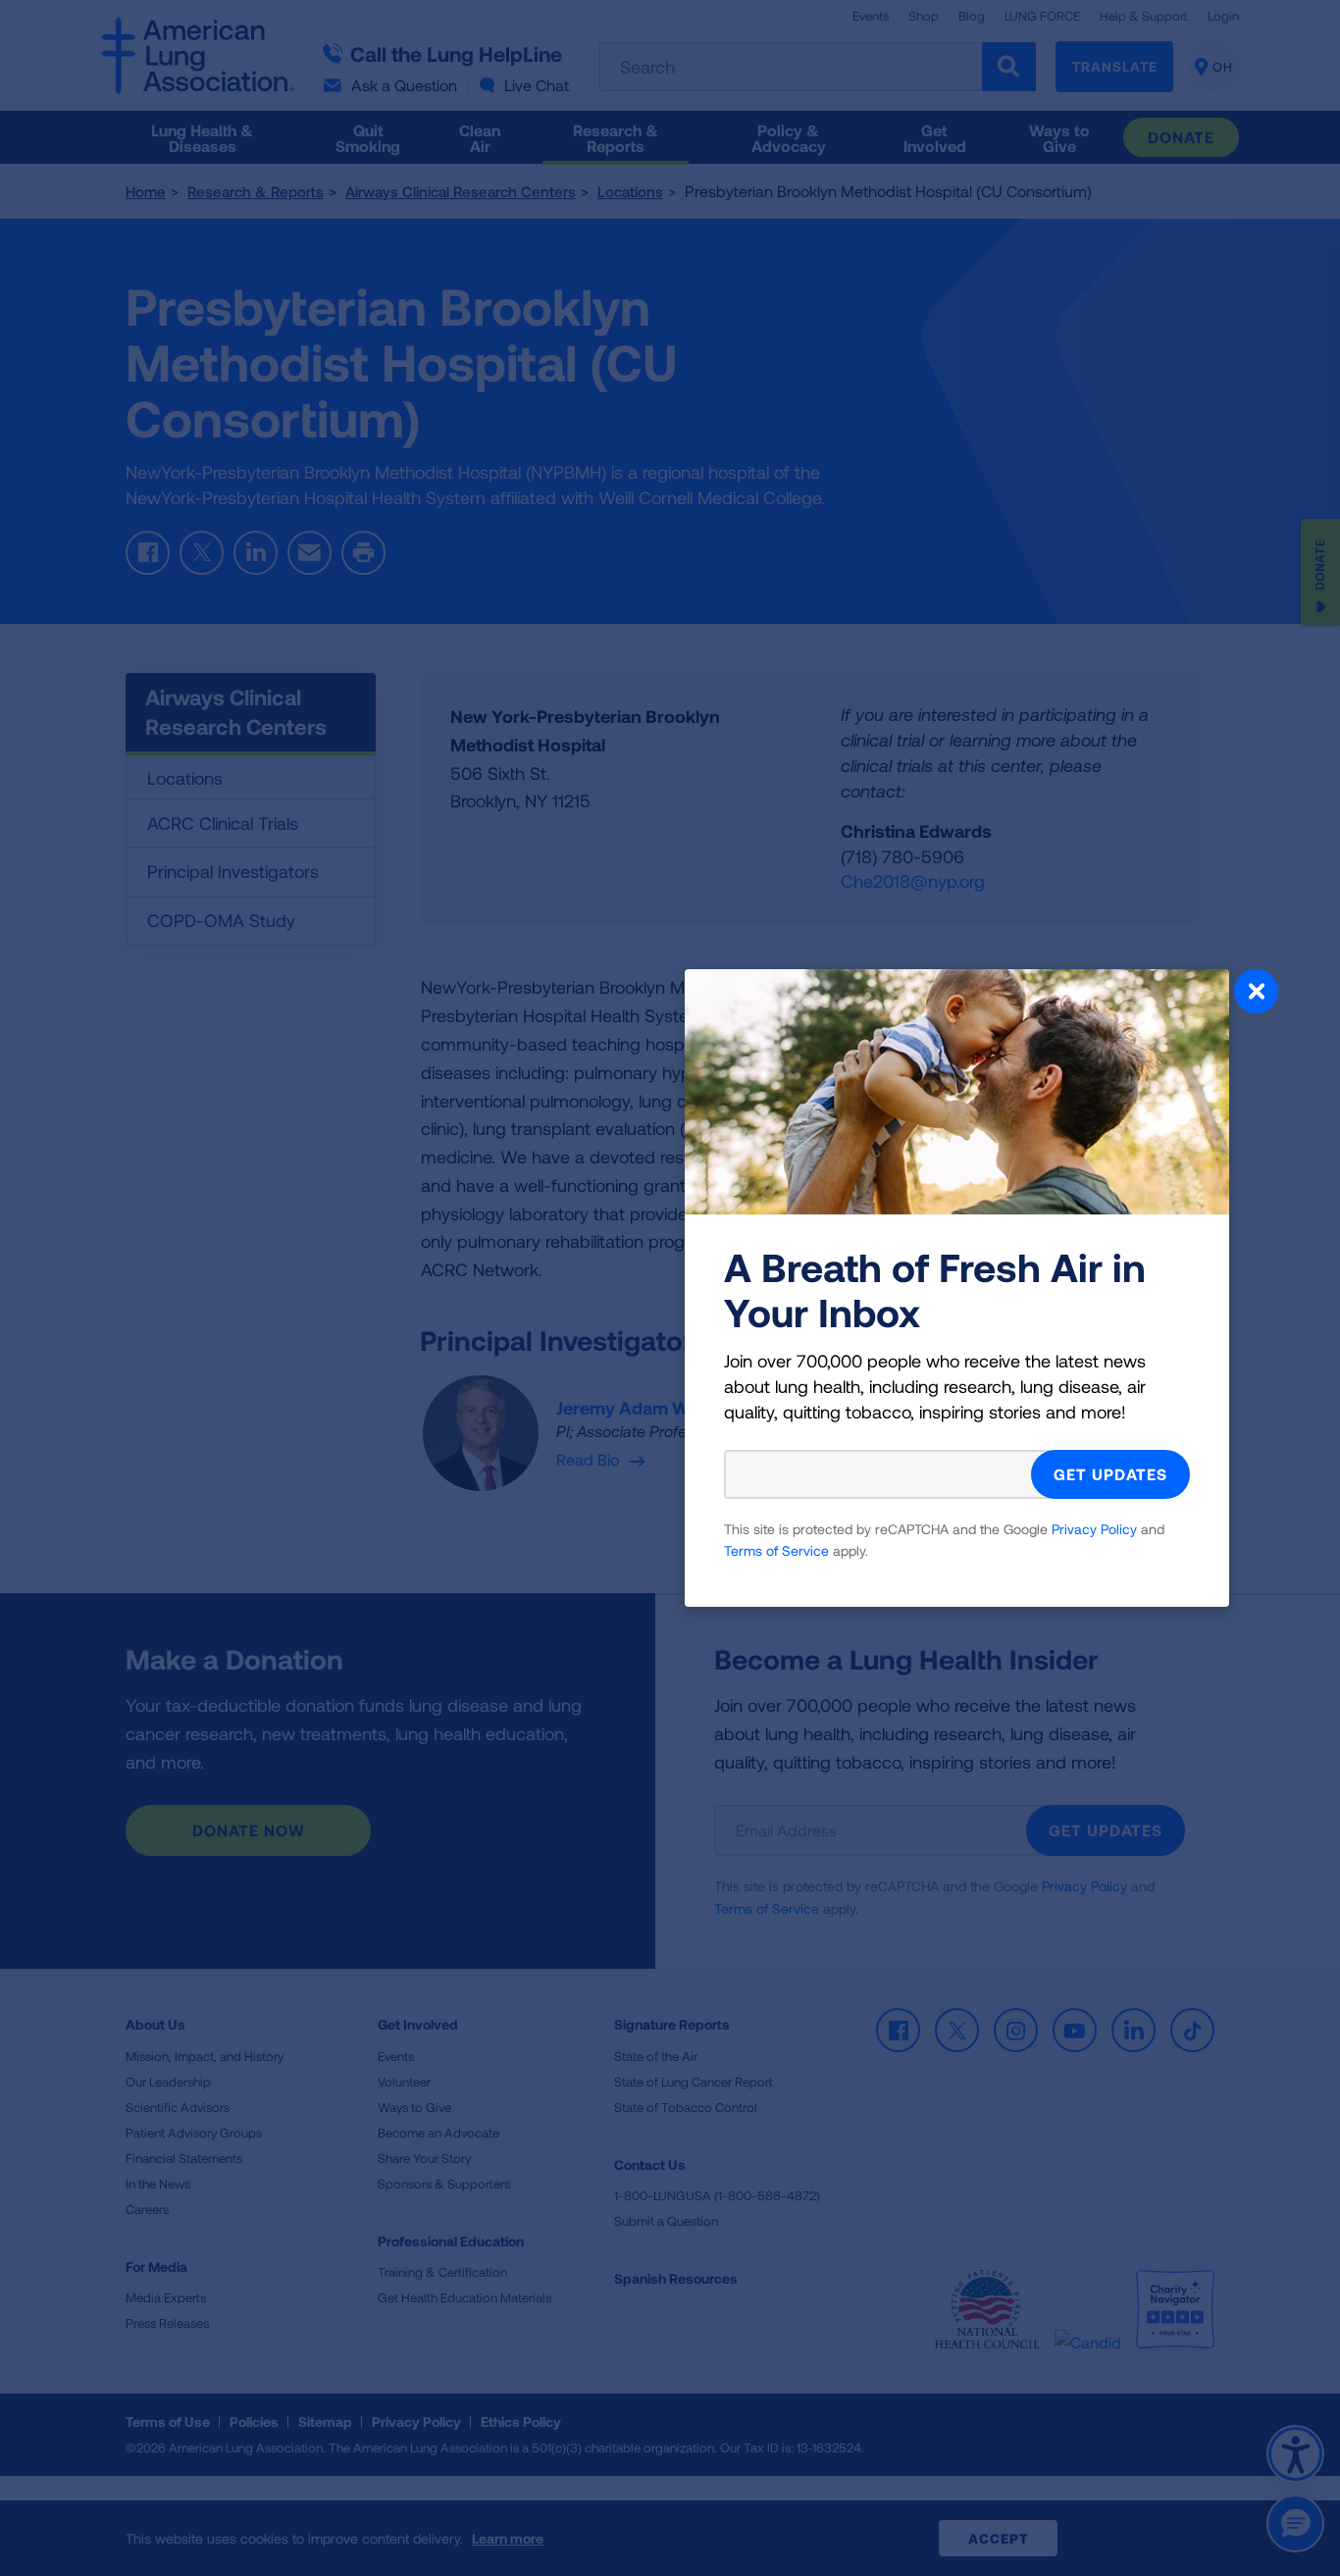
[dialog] (670, 1288)
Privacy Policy (1094, 1529)
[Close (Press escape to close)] (1256, 994)
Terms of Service (776, 1550)
